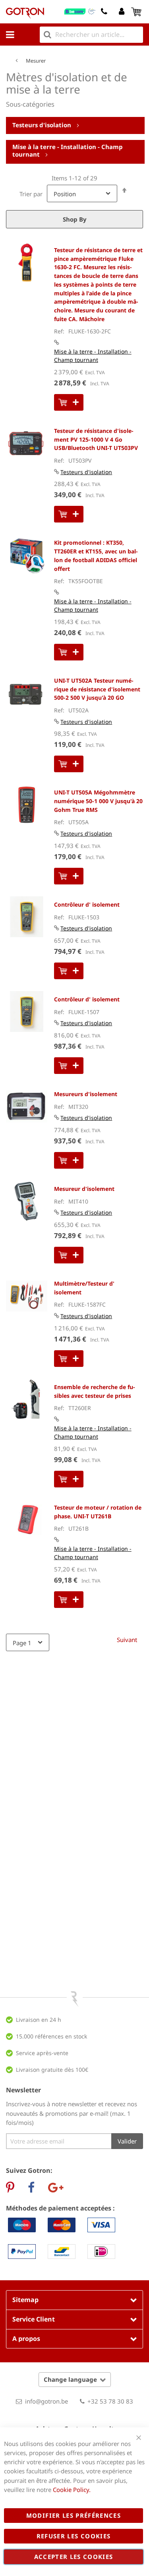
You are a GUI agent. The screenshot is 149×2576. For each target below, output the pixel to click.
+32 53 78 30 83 (110, 2401)
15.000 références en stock (51, 2036)
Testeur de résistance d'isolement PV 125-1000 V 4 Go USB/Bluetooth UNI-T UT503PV (96, 439)
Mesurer (36, 61)
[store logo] (25, 13)
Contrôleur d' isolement (87, 904)
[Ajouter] (69, 402)
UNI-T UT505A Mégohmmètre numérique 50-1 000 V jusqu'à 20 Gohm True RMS (98, 801)
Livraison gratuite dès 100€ (52, 2070)
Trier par (31, 194)
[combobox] (91, 35)
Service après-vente (42, 2053)
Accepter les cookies (74, 2557)
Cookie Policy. (72, 2490)
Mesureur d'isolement (84, 1189)
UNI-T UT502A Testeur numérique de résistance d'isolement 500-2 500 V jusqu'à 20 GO (97, 689)
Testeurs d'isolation (43, 125)
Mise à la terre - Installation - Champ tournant (68, 151)
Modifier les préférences (74, 2515)
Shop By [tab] (75, 219)
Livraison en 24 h (39, 2020)
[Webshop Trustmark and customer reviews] (80, 11)
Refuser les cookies (74, 2536)
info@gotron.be (46, 2401)
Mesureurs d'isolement (86, 1094)
